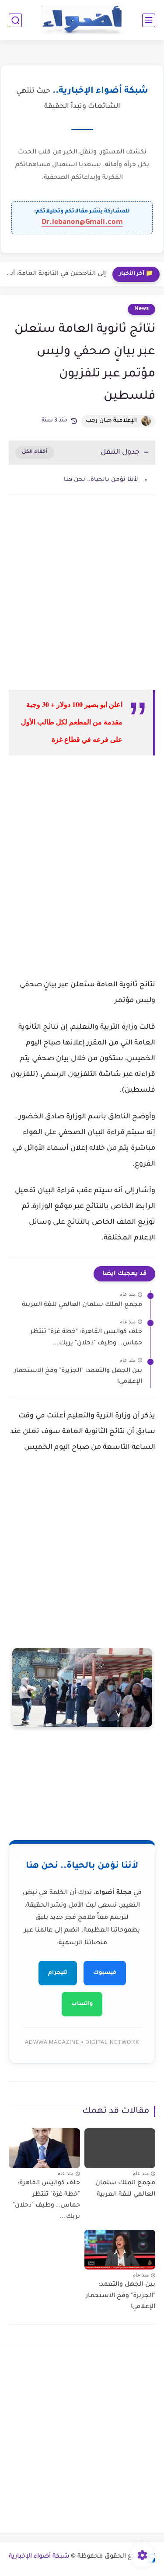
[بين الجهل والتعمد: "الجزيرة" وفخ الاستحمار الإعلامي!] (120, 2250)
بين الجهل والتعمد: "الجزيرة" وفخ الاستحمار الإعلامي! (78, 1377)
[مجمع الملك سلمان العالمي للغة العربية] (120, 2148)
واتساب (82, 2004)
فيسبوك (105, 1973)
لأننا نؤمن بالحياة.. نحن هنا (101, 480)
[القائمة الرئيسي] (149, 20)
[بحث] (15, 20)
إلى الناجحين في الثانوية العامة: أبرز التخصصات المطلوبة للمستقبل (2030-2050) (55, 274)
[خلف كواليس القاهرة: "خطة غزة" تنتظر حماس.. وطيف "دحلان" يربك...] (44, 2148)
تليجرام (58, 1973)
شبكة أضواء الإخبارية (39, 2557)
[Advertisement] (82, 600)
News (141, 309)
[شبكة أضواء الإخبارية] (82, 20)
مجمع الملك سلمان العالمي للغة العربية (82, 1305)
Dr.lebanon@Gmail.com (82, 223)
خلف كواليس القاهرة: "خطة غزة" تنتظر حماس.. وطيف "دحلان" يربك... (86, 1338)
